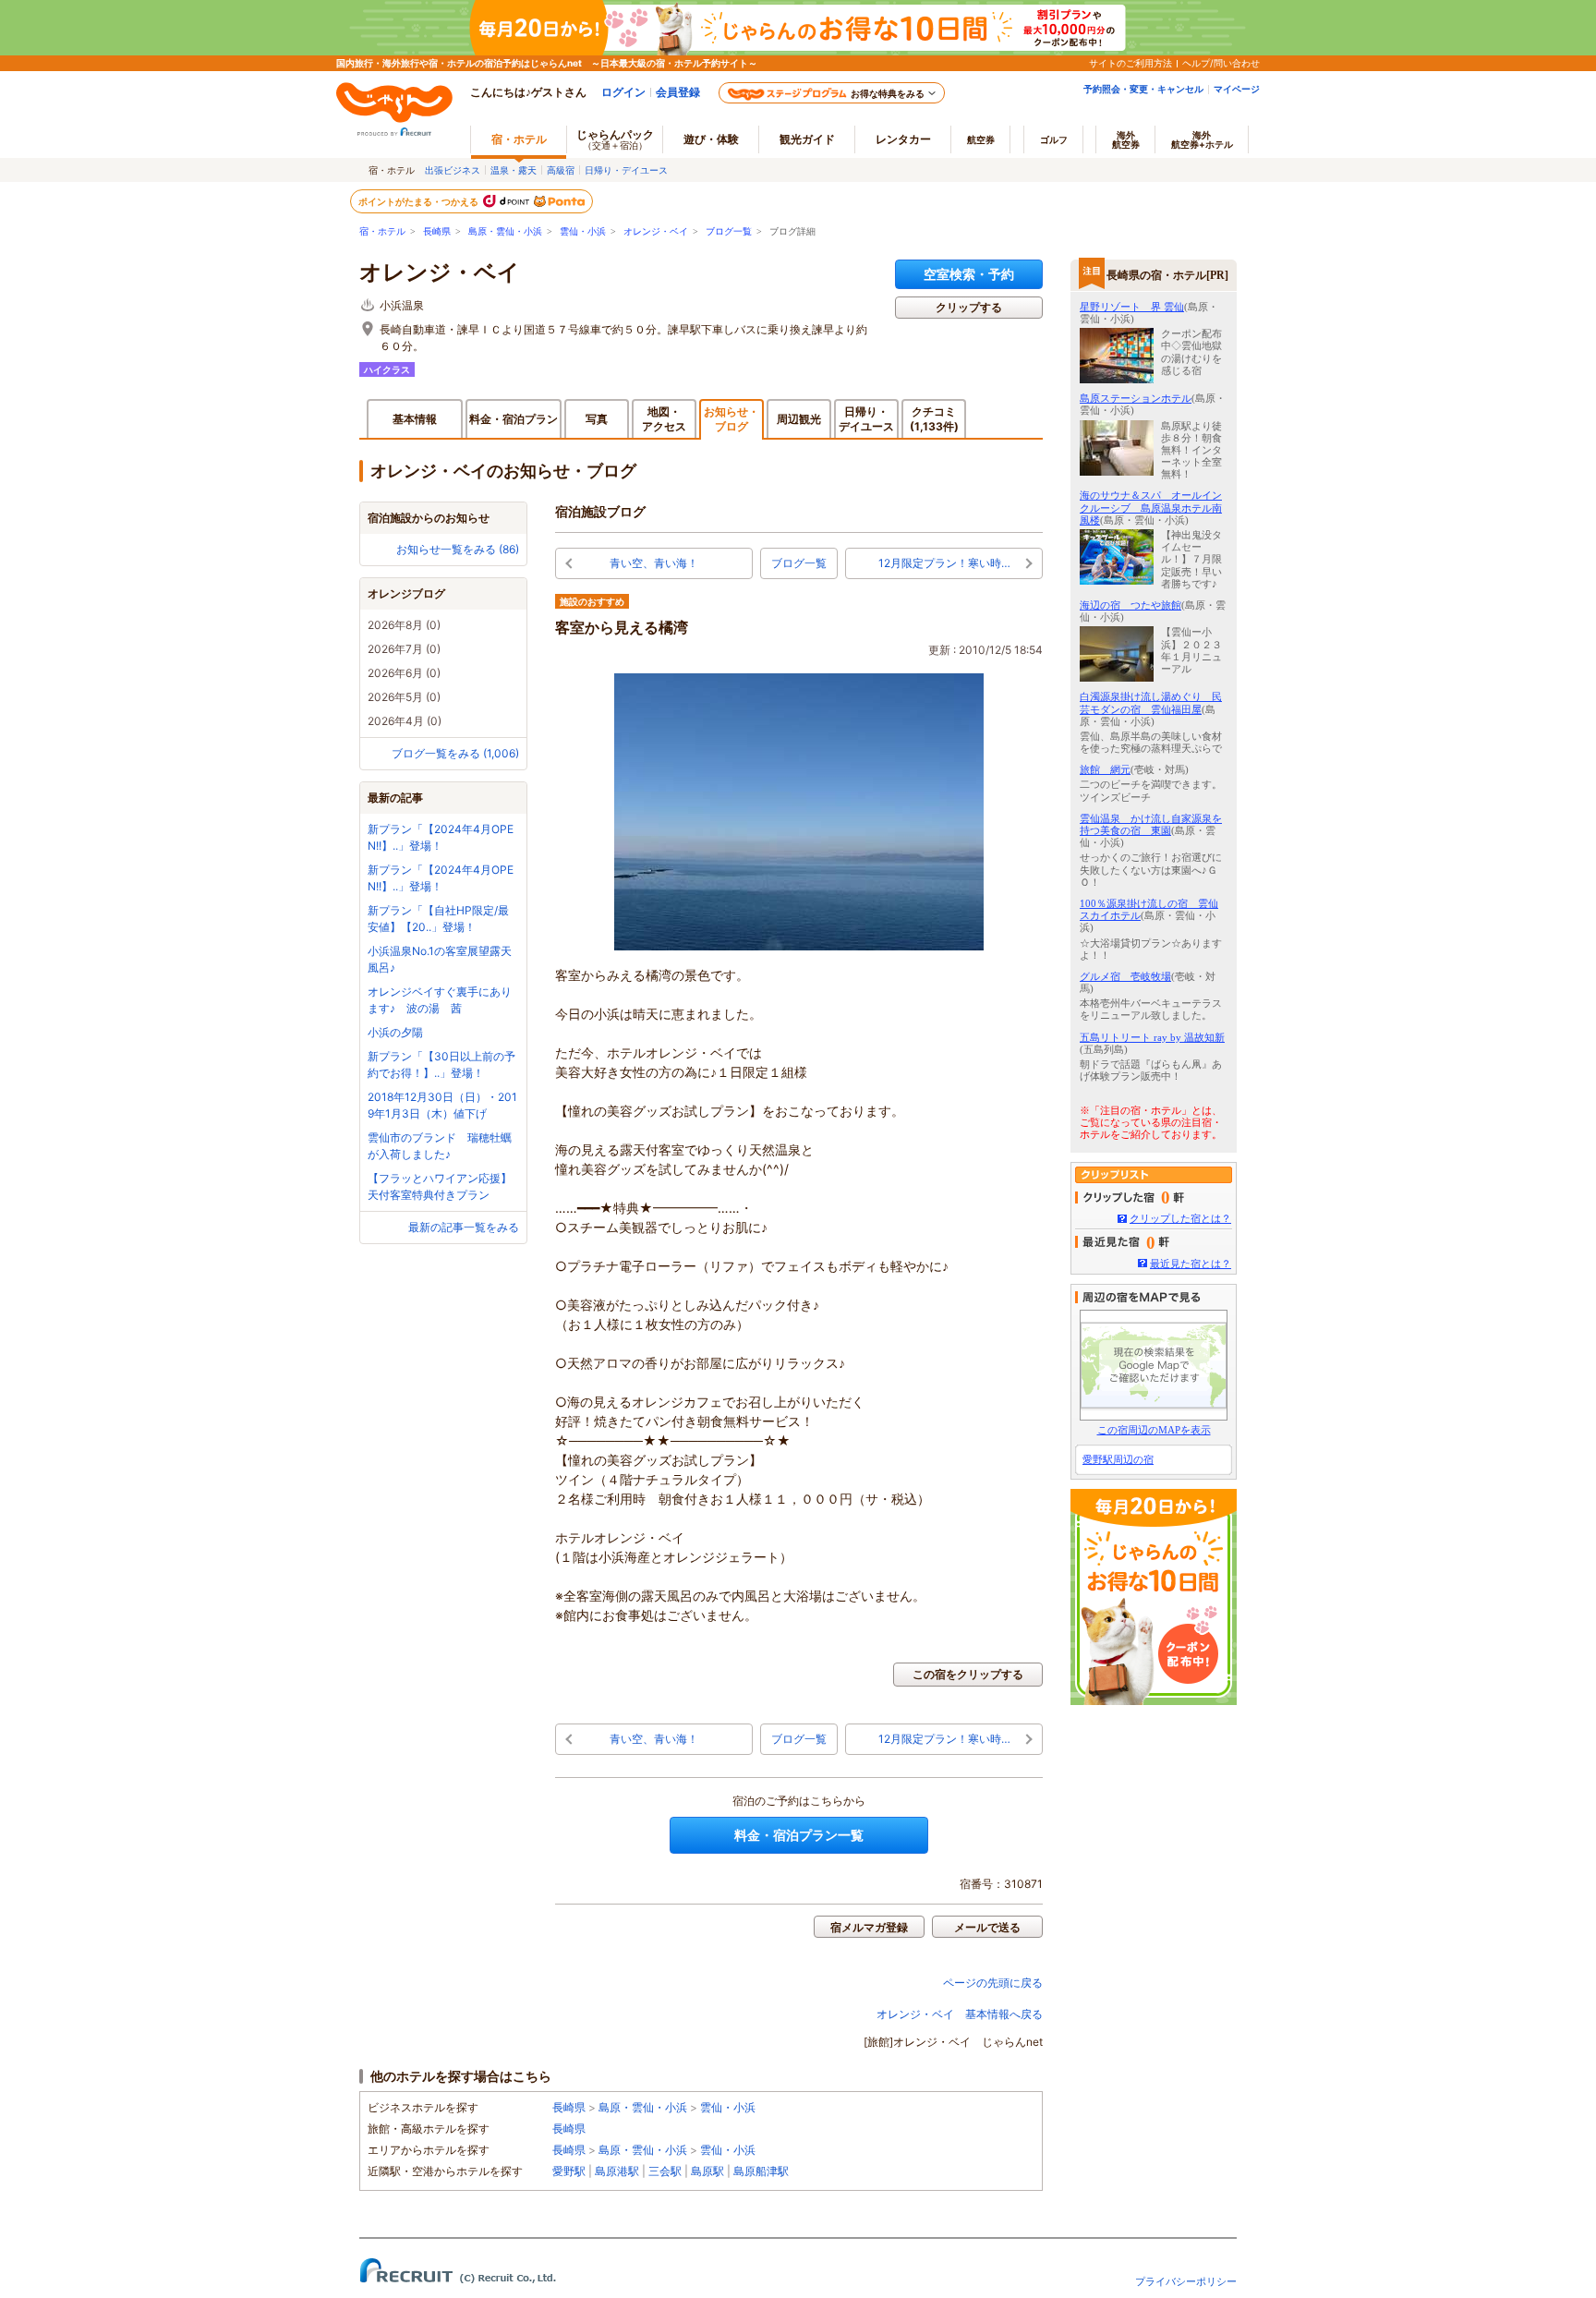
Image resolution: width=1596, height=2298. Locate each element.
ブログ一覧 (729, 231)
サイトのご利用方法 (1130, 63)
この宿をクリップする (968, 1674)
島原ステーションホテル (1136, 398)
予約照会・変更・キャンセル (1143, 89)
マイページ (1237, 89)
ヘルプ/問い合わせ (1221, 63)
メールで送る (987, 1927)
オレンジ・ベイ (656, 231)
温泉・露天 (514, 170)
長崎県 (437, 231)
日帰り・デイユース (626, 170)
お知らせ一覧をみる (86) (458, 549)
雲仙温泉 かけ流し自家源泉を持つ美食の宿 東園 (1151, 824)
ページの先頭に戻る (993, 1983)
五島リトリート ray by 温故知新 (1152, 1037)
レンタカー (903, 139)
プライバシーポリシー (1186, 2281)
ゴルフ (1054, 139)
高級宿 (561, 170)
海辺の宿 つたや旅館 (1130, 605)
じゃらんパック (615, 139)
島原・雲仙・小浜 (505, 231)
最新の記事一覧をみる (464, 1227)
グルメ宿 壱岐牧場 (1125, 976)
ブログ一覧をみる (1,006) (455, 753)
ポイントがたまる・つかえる (419, 201)
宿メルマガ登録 (869, 1927)
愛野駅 (569, 2171)
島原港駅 (617, 2171)
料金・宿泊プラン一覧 (799, 1835)
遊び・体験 (711, 139)
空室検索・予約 (969, 274)
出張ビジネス (453, 170)
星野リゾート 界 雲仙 (1132, 307)
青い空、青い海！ (654, 563)
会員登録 (678, 92)
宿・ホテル (382, 231)
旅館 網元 (1105, 769)
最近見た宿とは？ (1191, 1264)
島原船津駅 (761, 2171)
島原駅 (707, 2171)
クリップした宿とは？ (1180, 1218)
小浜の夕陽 (395, 1032)
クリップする (969, 307)
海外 (1126, 139)
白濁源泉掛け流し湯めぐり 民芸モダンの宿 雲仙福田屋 (1151, 702)
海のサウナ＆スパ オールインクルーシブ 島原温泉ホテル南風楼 (1151, 507)
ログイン (623, 92)
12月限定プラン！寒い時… (944, 563)
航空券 (981, 139)
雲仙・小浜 (583, 231)
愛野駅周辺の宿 (1118, 1459)
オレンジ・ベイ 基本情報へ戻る (960, 2014)
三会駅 (665, 2171)
